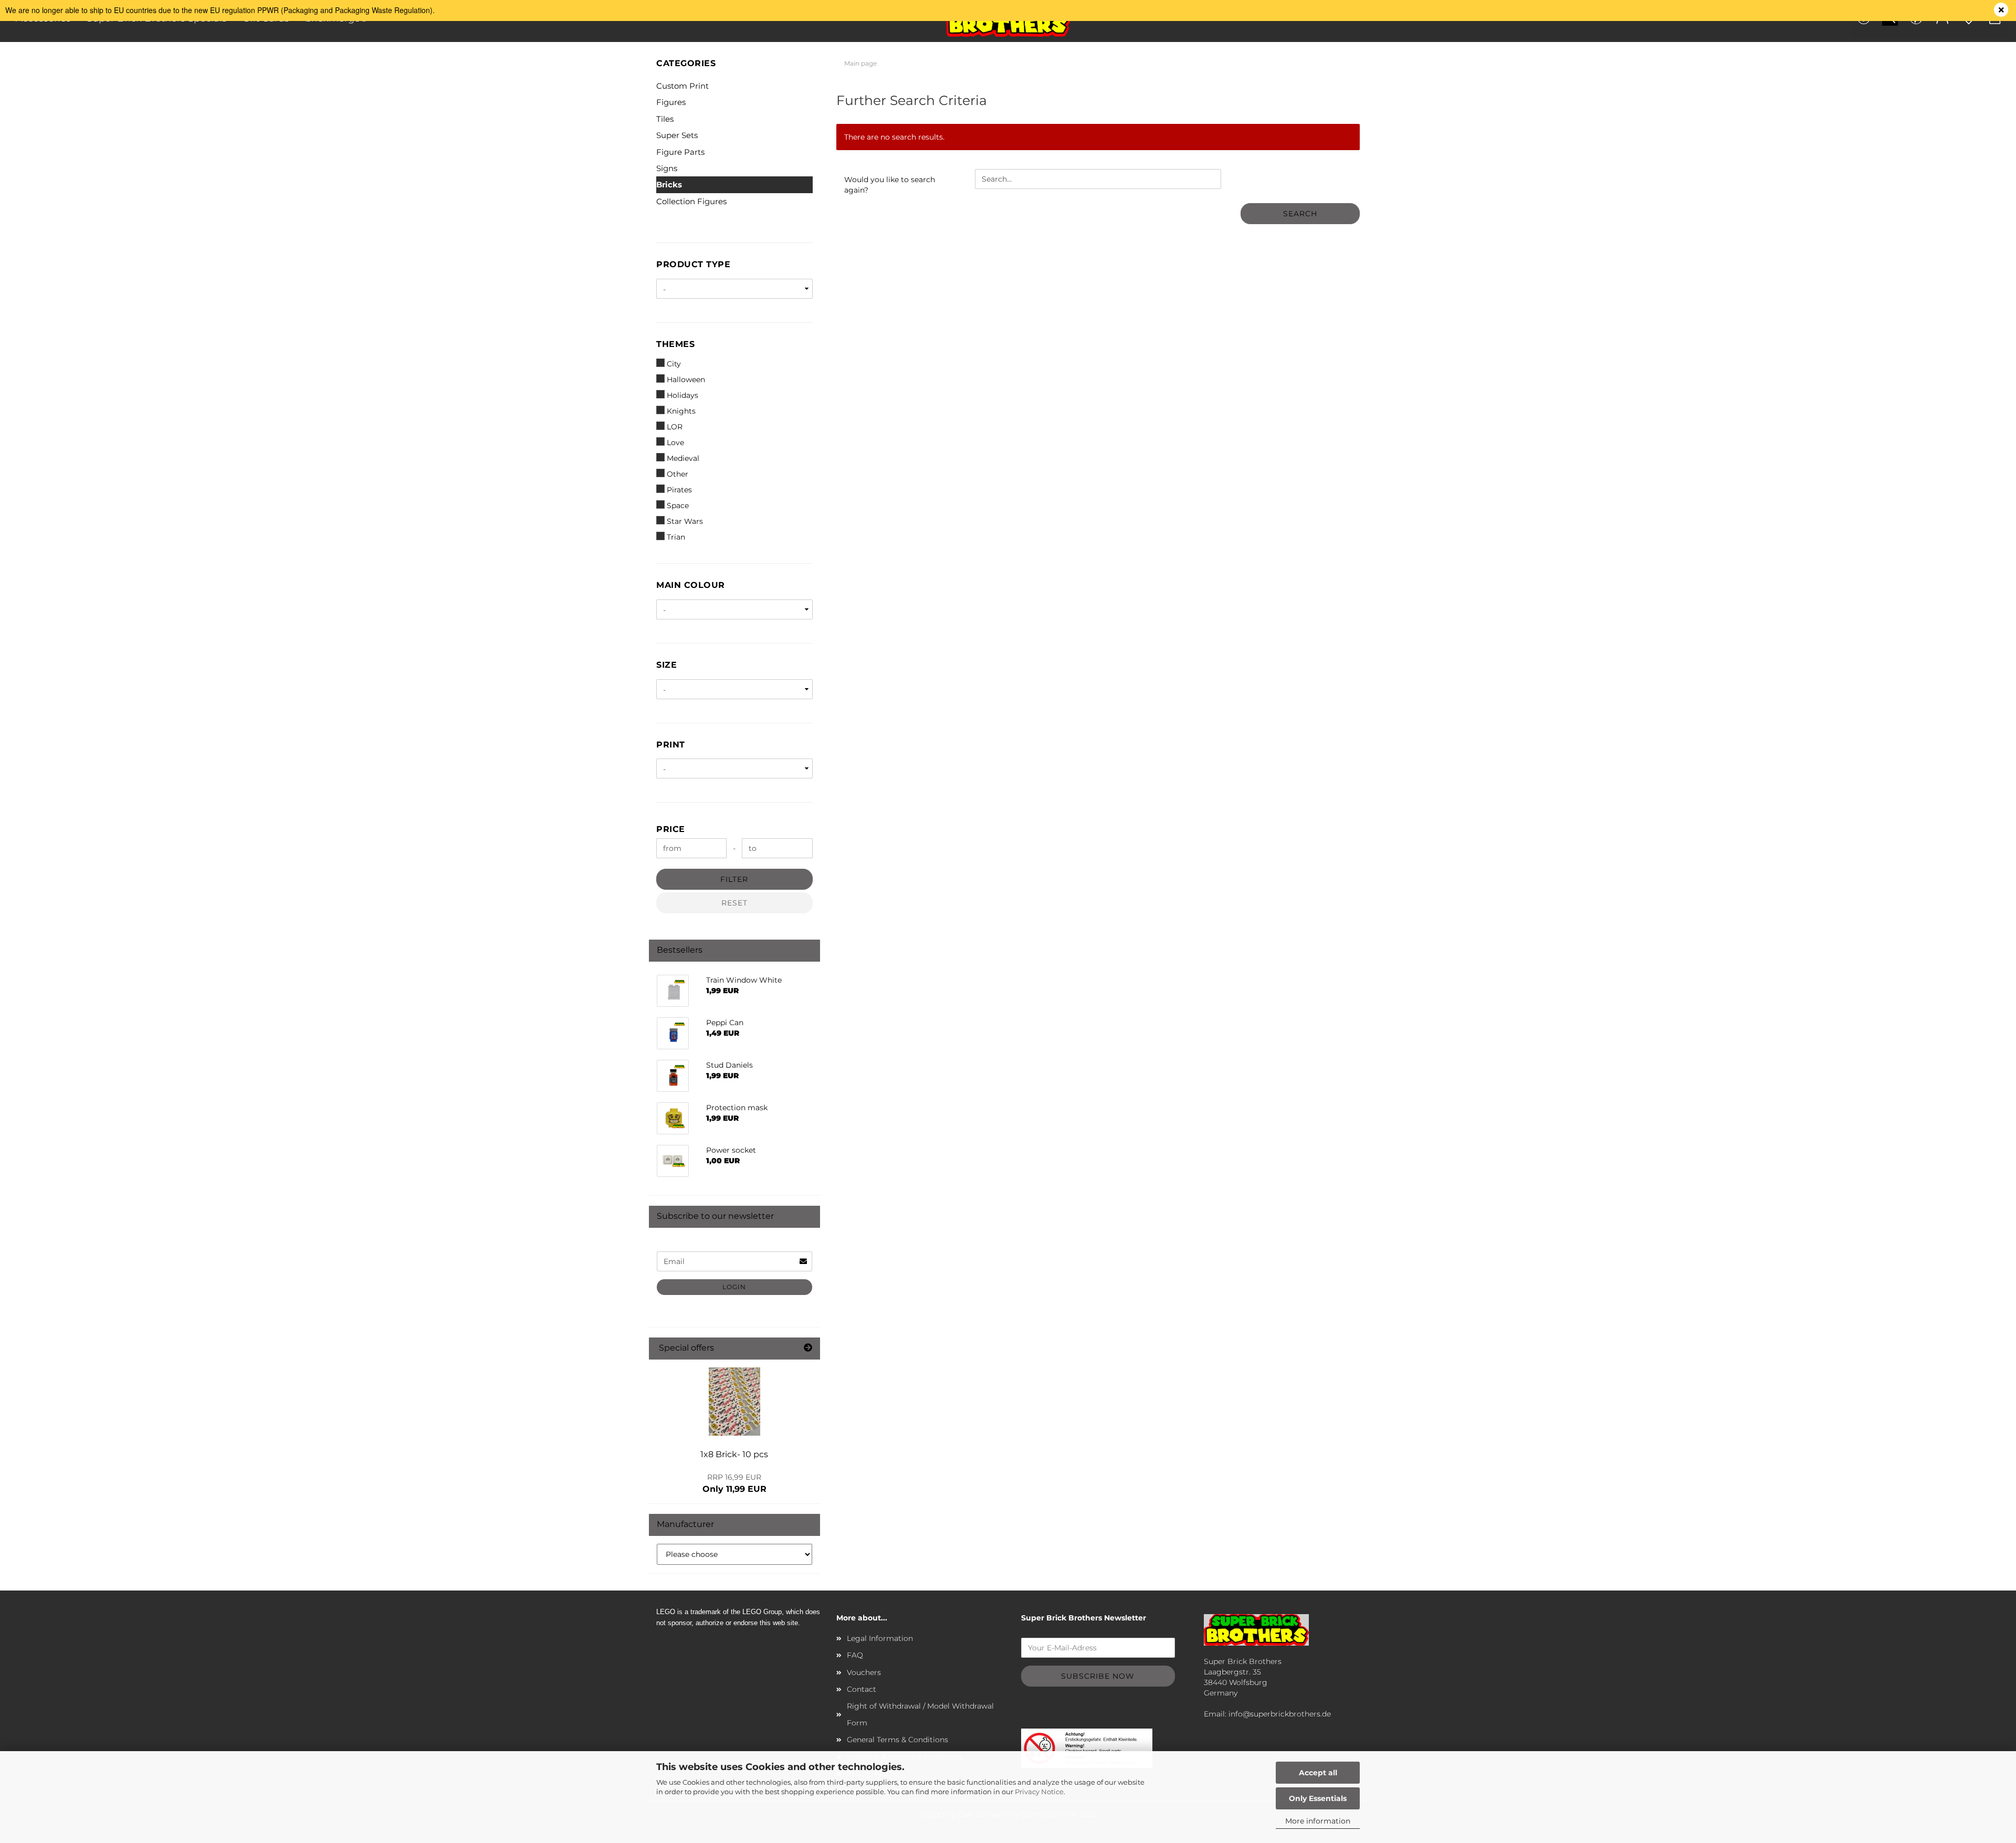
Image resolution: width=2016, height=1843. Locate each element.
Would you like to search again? (890, 185)
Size (666, 665)
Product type (693, 264)
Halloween (686, 380)
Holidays (682, 395)
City (674, 364)
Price (671, 829)
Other (678, 474)
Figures (671, 102)
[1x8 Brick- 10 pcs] (734, 1402)
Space (678, 505)
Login (734, 1287)
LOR (675, 427)
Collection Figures (691, 201)
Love (675, 443)
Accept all (1318, 1773)
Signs (667, 168)
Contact (862, 1689)
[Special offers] (808, 1348)
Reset (734, 903)
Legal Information (880, 1638)
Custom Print (682, 86)
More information (1318, 1821)
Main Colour (691, 585)
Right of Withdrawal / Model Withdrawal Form (920, 1714)
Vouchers (864, 1672)
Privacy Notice (1039, 1792)
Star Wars (685, 521)
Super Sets (677, 135)
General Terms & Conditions (897, 1740)
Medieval (683, 458)
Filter (734, 879)
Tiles (665, 119)
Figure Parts (680, 152)
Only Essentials (1318, 1798)
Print (671, 745)
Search (1300, 214)
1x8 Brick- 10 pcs (734, 1454)
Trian (676, 537)
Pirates (679, 490)
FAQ (855, 1655)
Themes (675, 344)
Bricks (669, 185)
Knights (681, 411)
